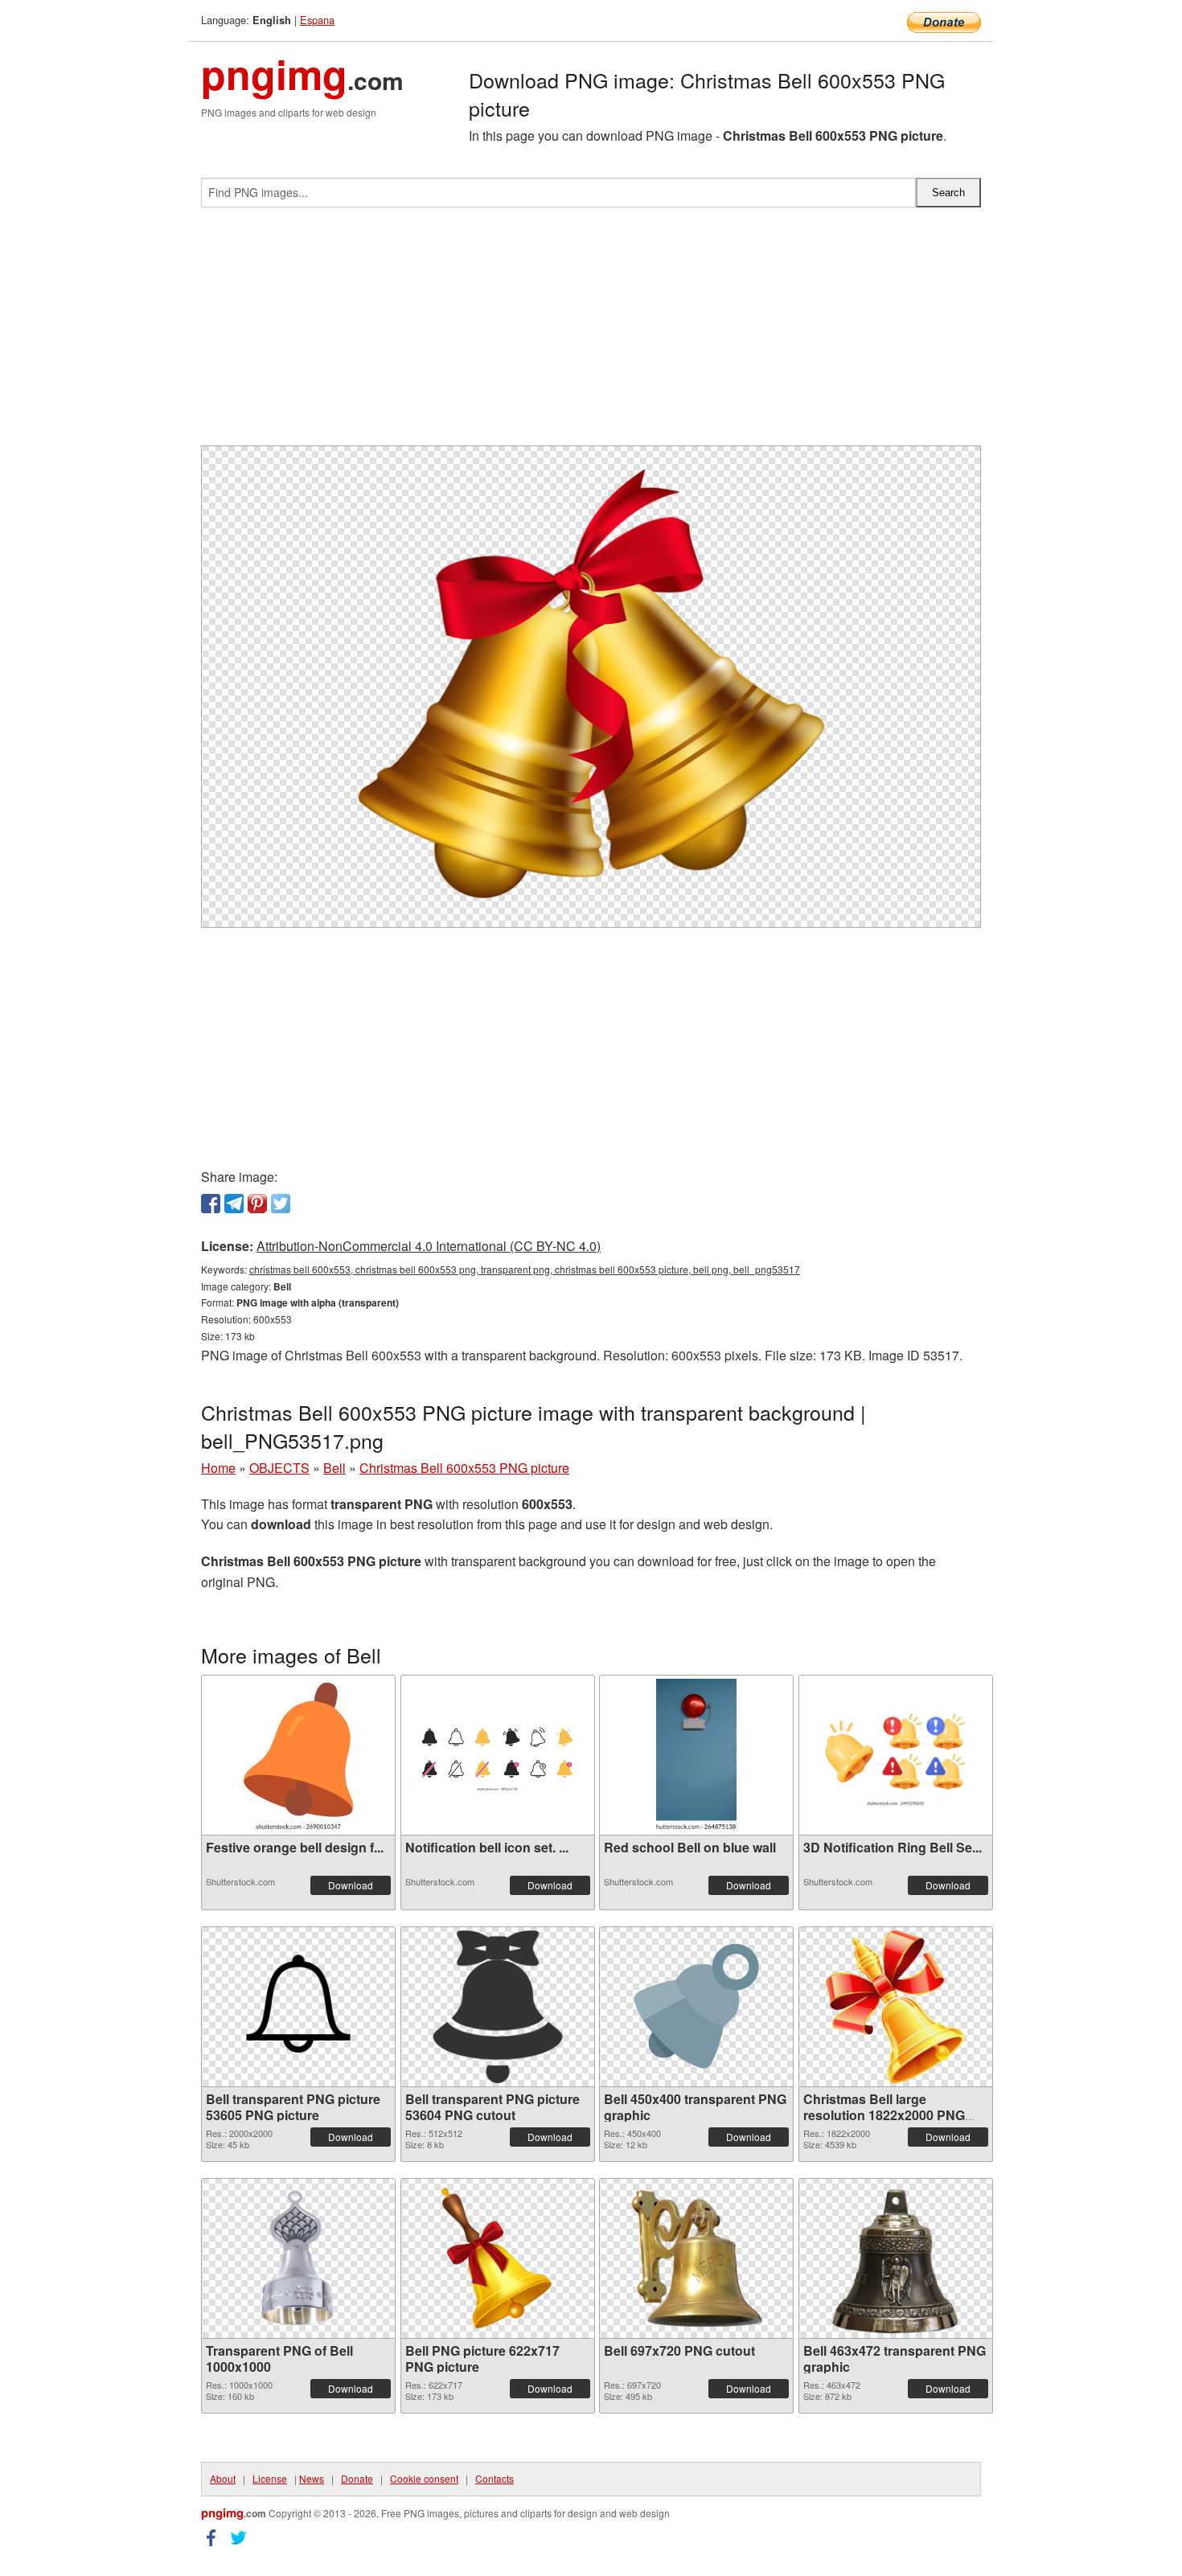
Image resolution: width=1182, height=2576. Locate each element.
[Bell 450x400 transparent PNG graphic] (696, 2006)
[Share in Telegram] (234, 1204)
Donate (357, 2478)
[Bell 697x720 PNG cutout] (696, 2258)
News (312, 2478)
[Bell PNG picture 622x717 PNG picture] (497, 2258)
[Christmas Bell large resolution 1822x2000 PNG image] (895, 2007)
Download (351, 1885)
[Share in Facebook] (211, 1204)
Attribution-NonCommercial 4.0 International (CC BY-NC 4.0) (429, 1246)
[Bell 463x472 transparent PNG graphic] (895, 2258)
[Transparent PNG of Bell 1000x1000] (298, 2258)
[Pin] (257, 1204)
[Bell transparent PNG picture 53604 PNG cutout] (498, 2007)
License (270, 2478)
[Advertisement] (591, 333)
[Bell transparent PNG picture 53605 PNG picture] (298, 2007)
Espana (317, 20)
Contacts (495, 2478)
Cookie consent (424, 2478)
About (223, 2478)
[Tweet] (281, 1204)
